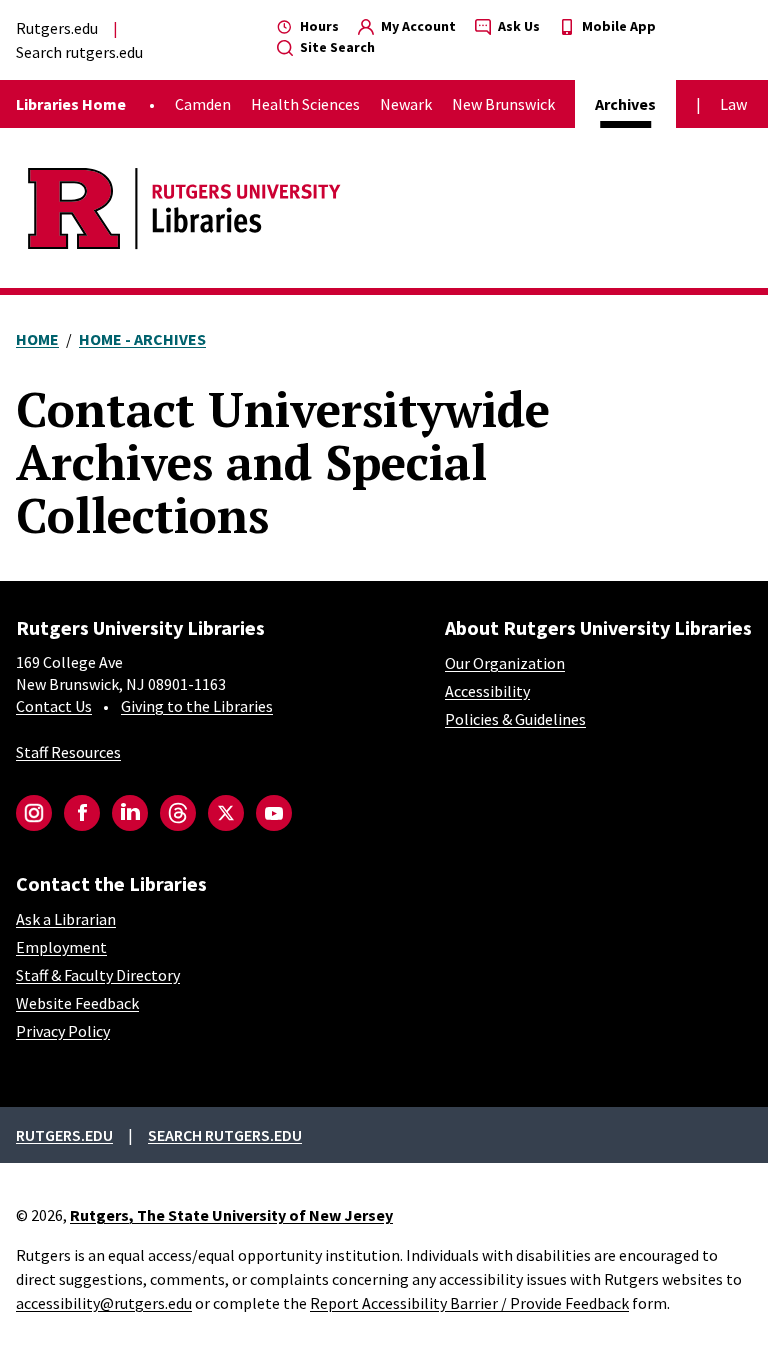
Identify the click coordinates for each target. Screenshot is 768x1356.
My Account (417, 26)
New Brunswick (503, 104)
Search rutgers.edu (79, 52)
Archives (625, 104)
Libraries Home (71, 104)
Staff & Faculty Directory (98, 975)
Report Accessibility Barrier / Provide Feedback (469, 1303)
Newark (406, 104)
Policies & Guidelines (515, 719)
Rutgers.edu (57, 28)
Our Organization (505, 663)
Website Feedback (77, 1003)
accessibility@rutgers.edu (104, 1303)
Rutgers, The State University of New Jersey (231, 1215)
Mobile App (617, 26)
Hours (318, 26)
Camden (203, 104)
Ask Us (517, 26)
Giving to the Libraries (197, 706)
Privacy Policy (63, 1031)
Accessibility (487, 691)
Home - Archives (142, 339)
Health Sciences (305, 104)
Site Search (336, 47)
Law (733, 104)
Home (37, 339)
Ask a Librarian (66, 919)
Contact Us (54, 706)
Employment (61, 947)
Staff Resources (68, 752)
